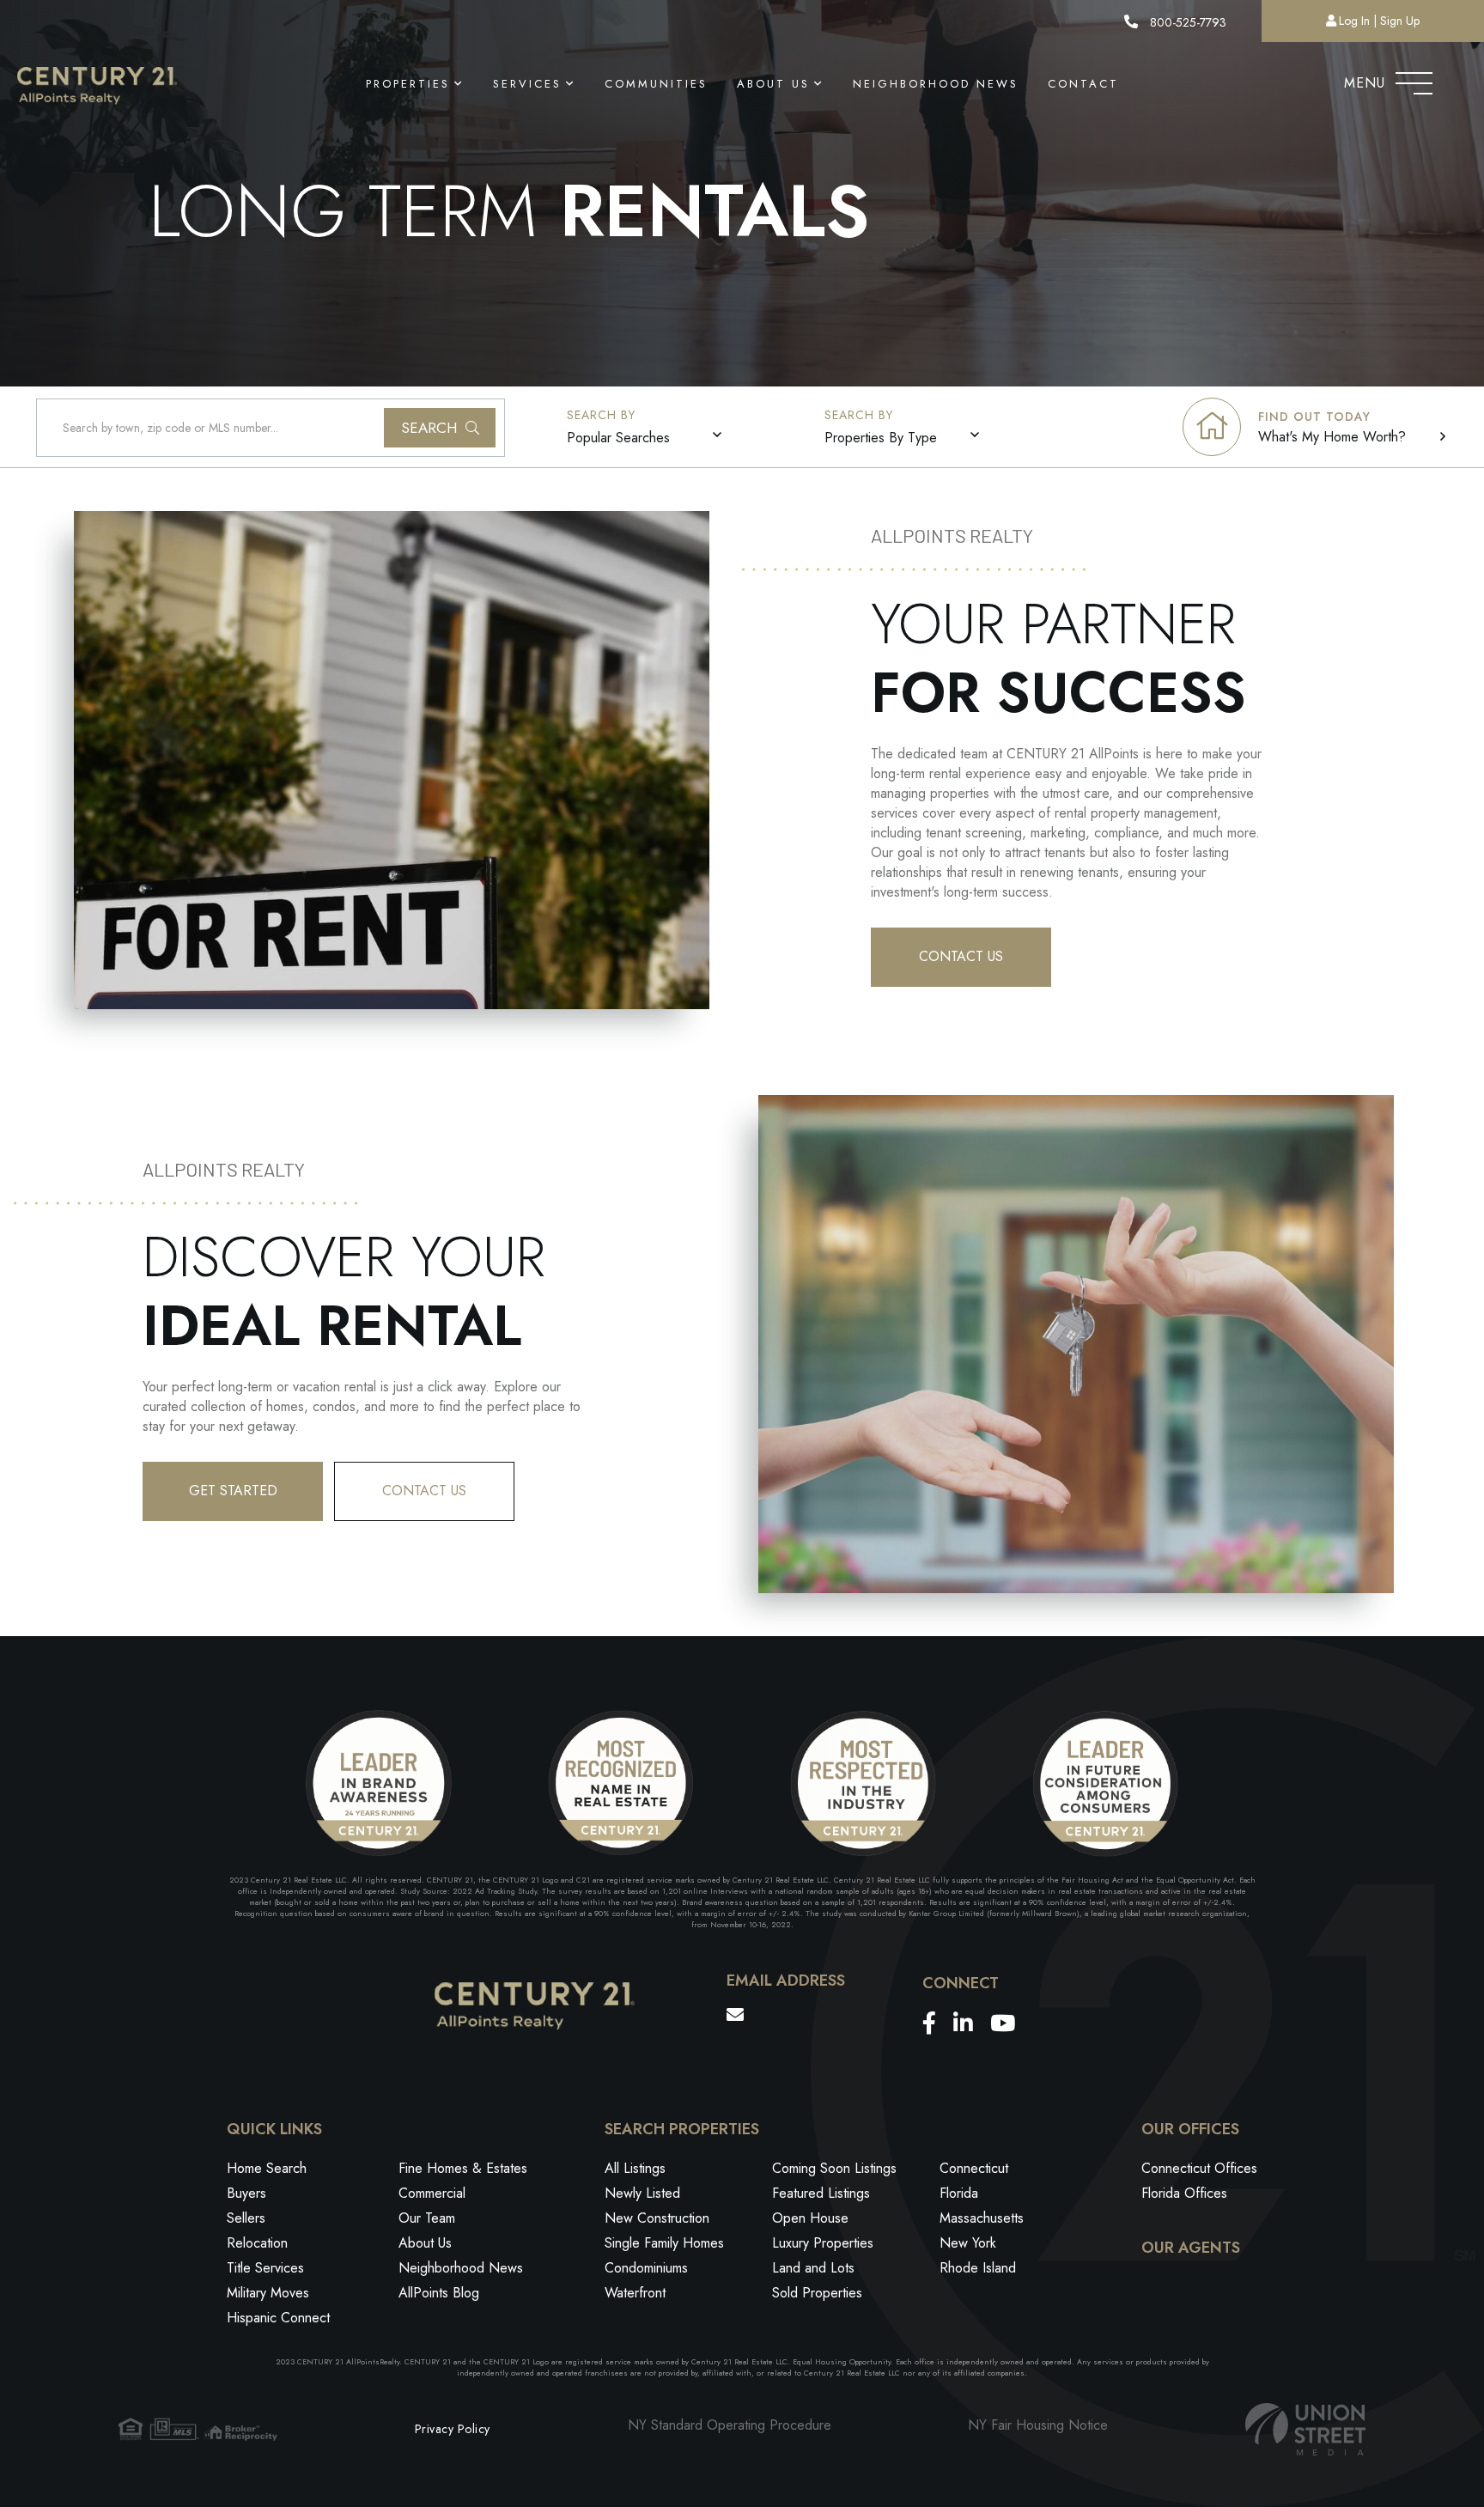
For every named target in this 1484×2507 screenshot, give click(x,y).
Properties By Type (881, 438)
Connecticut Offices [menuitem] (1199, 2168)
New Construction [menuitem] (657, 2218)
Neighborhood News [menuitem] (936, 84)
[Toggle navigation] (1414, 79)
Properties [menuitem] (408, 84)
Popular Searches (618, 438)
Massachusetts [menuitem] (982, 2218)
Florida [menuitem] (959, 2193)
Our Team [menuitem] (427, 2218)
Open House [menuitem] (810, 2218)
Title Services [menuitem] (265, 2268)
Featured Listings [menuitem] (821, 2193)
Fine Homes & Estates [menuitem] (463, 2168)
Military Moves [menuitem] (268, 2293)
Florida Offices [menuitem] (1184, 2193)
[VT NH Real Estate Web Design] (1305, 2429)
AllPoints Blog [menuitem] (439, 2293)
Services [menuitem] (527, 84)
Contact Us (961, 956)
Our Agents (1191, 2248)
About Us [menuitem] (773, 84)
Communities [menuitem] (656, 84)
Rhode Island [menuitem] (978, 2268)
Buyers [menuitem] (246, 2193)
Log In (1354, 21)
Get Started (233, 1491)
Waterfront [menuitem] (635, 2293)
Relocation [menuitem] (257, 2243)
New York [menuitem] (968, 2243)
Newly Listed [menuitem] (642, 2193)
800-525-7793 (1186, 22)
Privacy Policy (453, 2429)
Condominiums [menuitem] (646, 2268)
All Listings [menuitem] (635, 2168)
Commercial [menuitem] (432, 2193)
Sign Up (1400, 21)
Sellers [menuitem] (246, 2218)
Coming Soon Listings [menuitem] (834, 2168)
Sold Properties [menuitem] (817, 2293)
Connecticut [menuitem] (974, 2168)
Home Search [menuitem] (267, 2168)
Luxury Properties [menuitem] (823, 2243)
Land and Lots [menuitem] (813, 2268)
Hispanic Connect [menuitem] (278, 2318)
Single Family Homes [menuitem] (664, 2243)
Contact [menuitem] (1083, 84)
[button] (440, 428)
